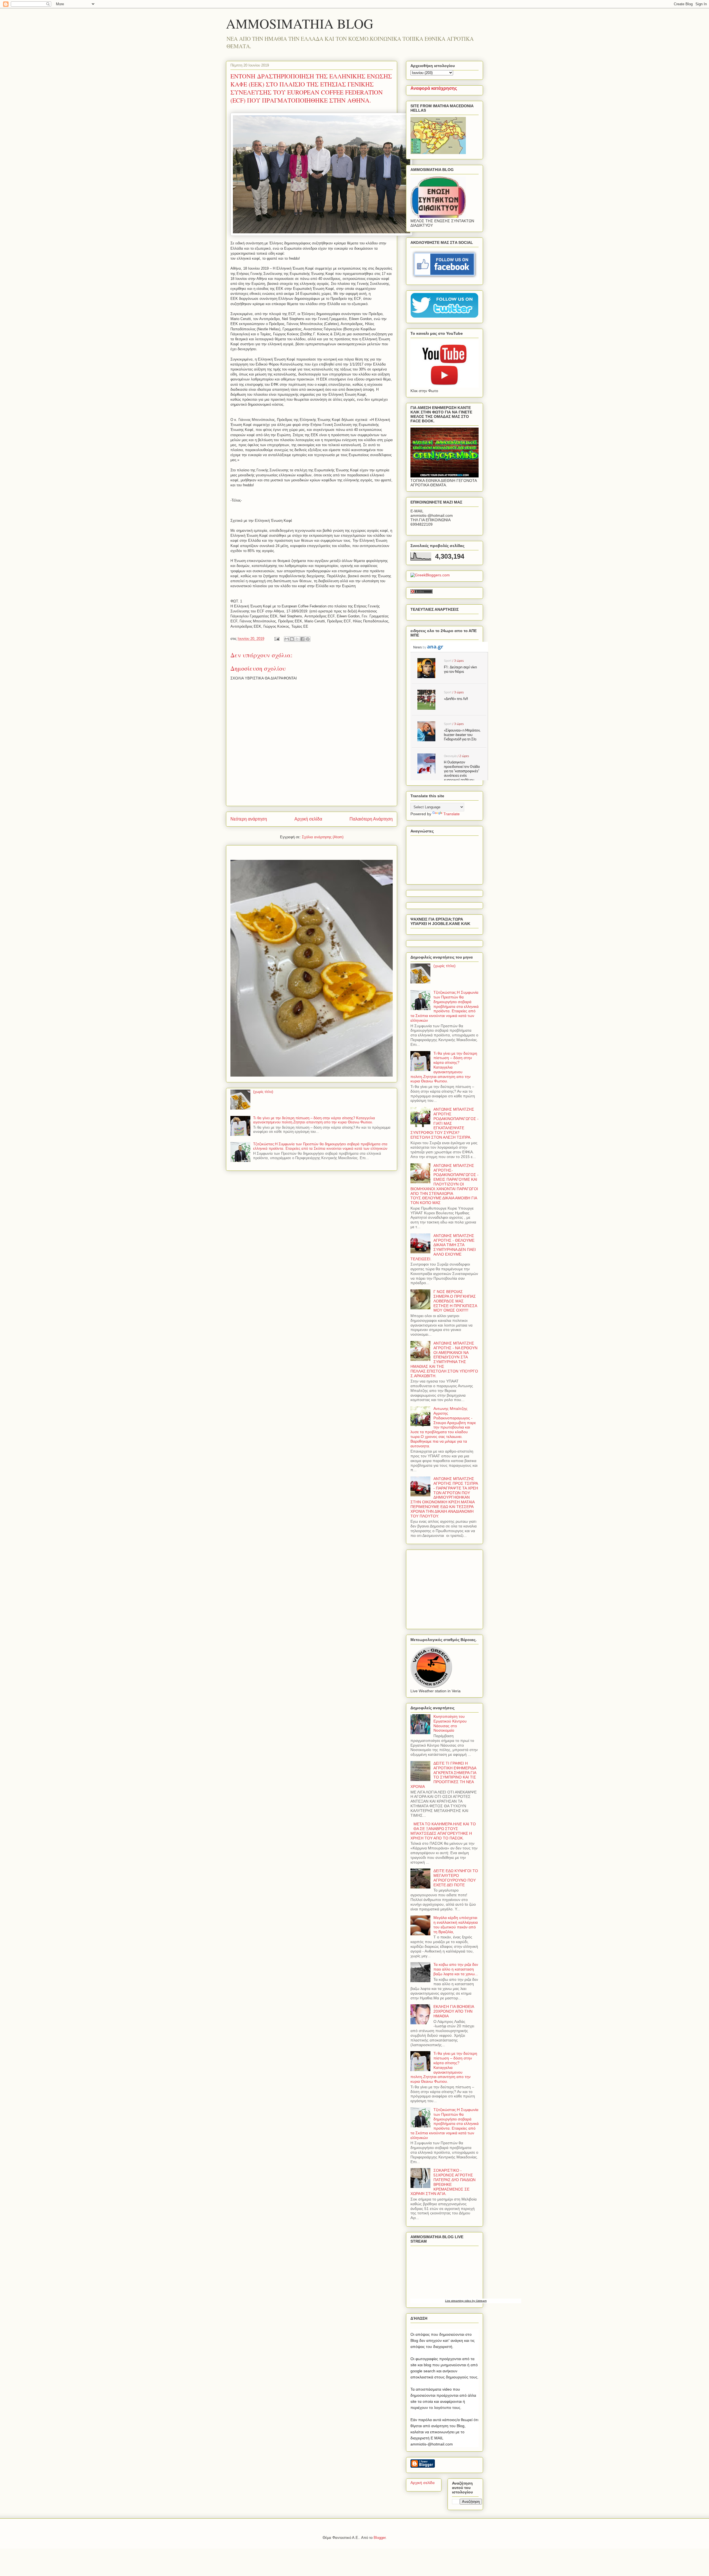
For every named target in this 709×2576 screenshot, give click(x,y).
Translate (452, 814)
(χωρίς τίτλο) (263, 1092)
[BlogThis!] (292, 639)
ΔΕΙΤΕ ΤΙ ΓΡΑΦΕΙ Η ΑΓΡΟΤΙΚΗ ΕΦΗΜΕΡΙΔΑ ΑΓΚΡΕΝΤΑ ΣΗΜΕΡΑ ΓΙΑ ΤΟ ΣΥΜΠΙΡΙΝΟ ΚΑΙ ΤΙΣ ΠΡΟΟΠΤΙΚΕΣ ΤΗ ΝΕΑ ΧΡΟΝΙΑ (443, 1775)
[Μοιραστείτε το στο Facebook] (302, 639)
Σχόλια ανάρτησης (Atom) (323, 837)
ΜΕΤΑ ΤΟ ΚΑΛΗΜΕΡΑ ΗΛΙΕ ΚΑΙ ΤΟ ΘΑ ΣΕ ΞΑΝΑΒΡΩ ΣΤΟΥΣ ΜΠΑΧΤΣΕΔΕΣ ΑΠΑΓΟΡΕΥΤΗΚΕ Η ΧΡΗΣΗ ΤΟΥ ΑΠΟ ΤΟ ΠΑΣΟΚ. (443, 1831)
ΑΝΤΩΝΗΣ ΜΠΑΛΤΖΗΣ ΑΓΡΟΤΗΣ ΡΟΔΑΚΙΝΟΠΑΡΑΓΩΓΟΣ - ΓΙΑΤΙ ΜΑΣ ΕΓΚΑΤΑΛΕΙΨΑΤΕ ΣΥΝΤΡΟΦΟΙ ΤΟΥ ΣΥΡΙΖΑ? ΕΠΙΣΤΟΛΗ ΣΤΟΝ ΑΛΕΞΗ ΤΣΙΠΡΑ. (445, 1123)
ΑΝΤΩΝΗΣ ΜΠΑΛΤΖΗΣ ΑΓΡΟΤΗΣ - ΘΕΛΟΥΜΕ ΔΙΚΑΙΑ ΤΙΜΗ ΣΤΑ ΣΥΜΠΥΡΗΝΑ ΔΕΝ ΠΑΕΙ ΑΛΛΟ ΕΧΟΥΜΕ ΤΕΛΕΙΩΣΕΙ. (443, 1247)
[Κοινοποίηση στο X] (297, 639)
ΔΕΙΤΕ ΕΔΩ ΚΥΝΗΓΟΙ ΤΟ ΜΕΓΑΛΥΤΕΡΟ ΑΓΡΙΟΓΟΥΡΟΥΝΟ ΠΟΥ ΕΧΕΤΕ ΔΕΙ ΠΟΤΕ (456, 1878)
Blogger (380, 2538)
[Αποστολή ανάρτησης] (277, 639)
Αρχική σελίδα (308, 819)
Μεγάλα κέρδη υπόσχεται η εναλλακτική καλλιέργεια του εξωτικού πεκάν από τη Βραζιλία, (456, 1925)
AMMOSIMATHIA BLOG (300, 23)
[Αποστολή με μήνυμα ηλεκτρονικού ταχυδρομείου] (287, 639)
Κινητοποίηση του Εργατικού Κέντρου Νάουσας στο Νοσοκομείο (450, 1723)
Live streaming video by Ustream (466, 2301)
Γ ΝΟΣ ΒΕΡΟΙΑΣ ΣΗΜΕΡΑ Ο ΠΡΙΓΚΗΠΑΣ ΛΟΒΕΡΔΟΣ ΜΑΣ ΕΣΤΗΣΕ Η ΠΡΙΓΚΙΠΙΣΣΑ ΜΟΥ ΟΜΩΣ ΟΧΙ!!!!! (455, 1301)
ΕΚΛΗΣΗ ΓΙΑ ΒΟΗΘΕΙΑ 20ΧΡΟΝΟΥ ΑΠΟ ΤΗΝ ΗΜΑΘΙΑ (454, 2011)
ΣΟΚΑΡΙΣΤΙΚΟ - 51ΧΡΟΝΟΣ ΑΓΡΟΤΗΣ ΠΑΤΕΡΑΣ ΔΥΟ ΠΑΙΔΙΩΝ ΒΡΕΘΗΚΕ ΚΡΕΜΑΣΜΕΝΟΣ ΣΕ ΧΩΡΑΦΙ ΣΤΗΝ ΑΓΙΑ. (443, 2182)
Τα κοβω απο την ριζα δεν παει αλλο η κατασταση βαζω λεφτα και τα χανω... (456, 1969)
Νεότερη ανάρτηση (249, 819)
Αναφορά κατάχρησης (434, 88)
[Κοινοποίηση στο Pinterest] (308, 639)
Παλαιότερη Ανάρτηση (371, 819)
